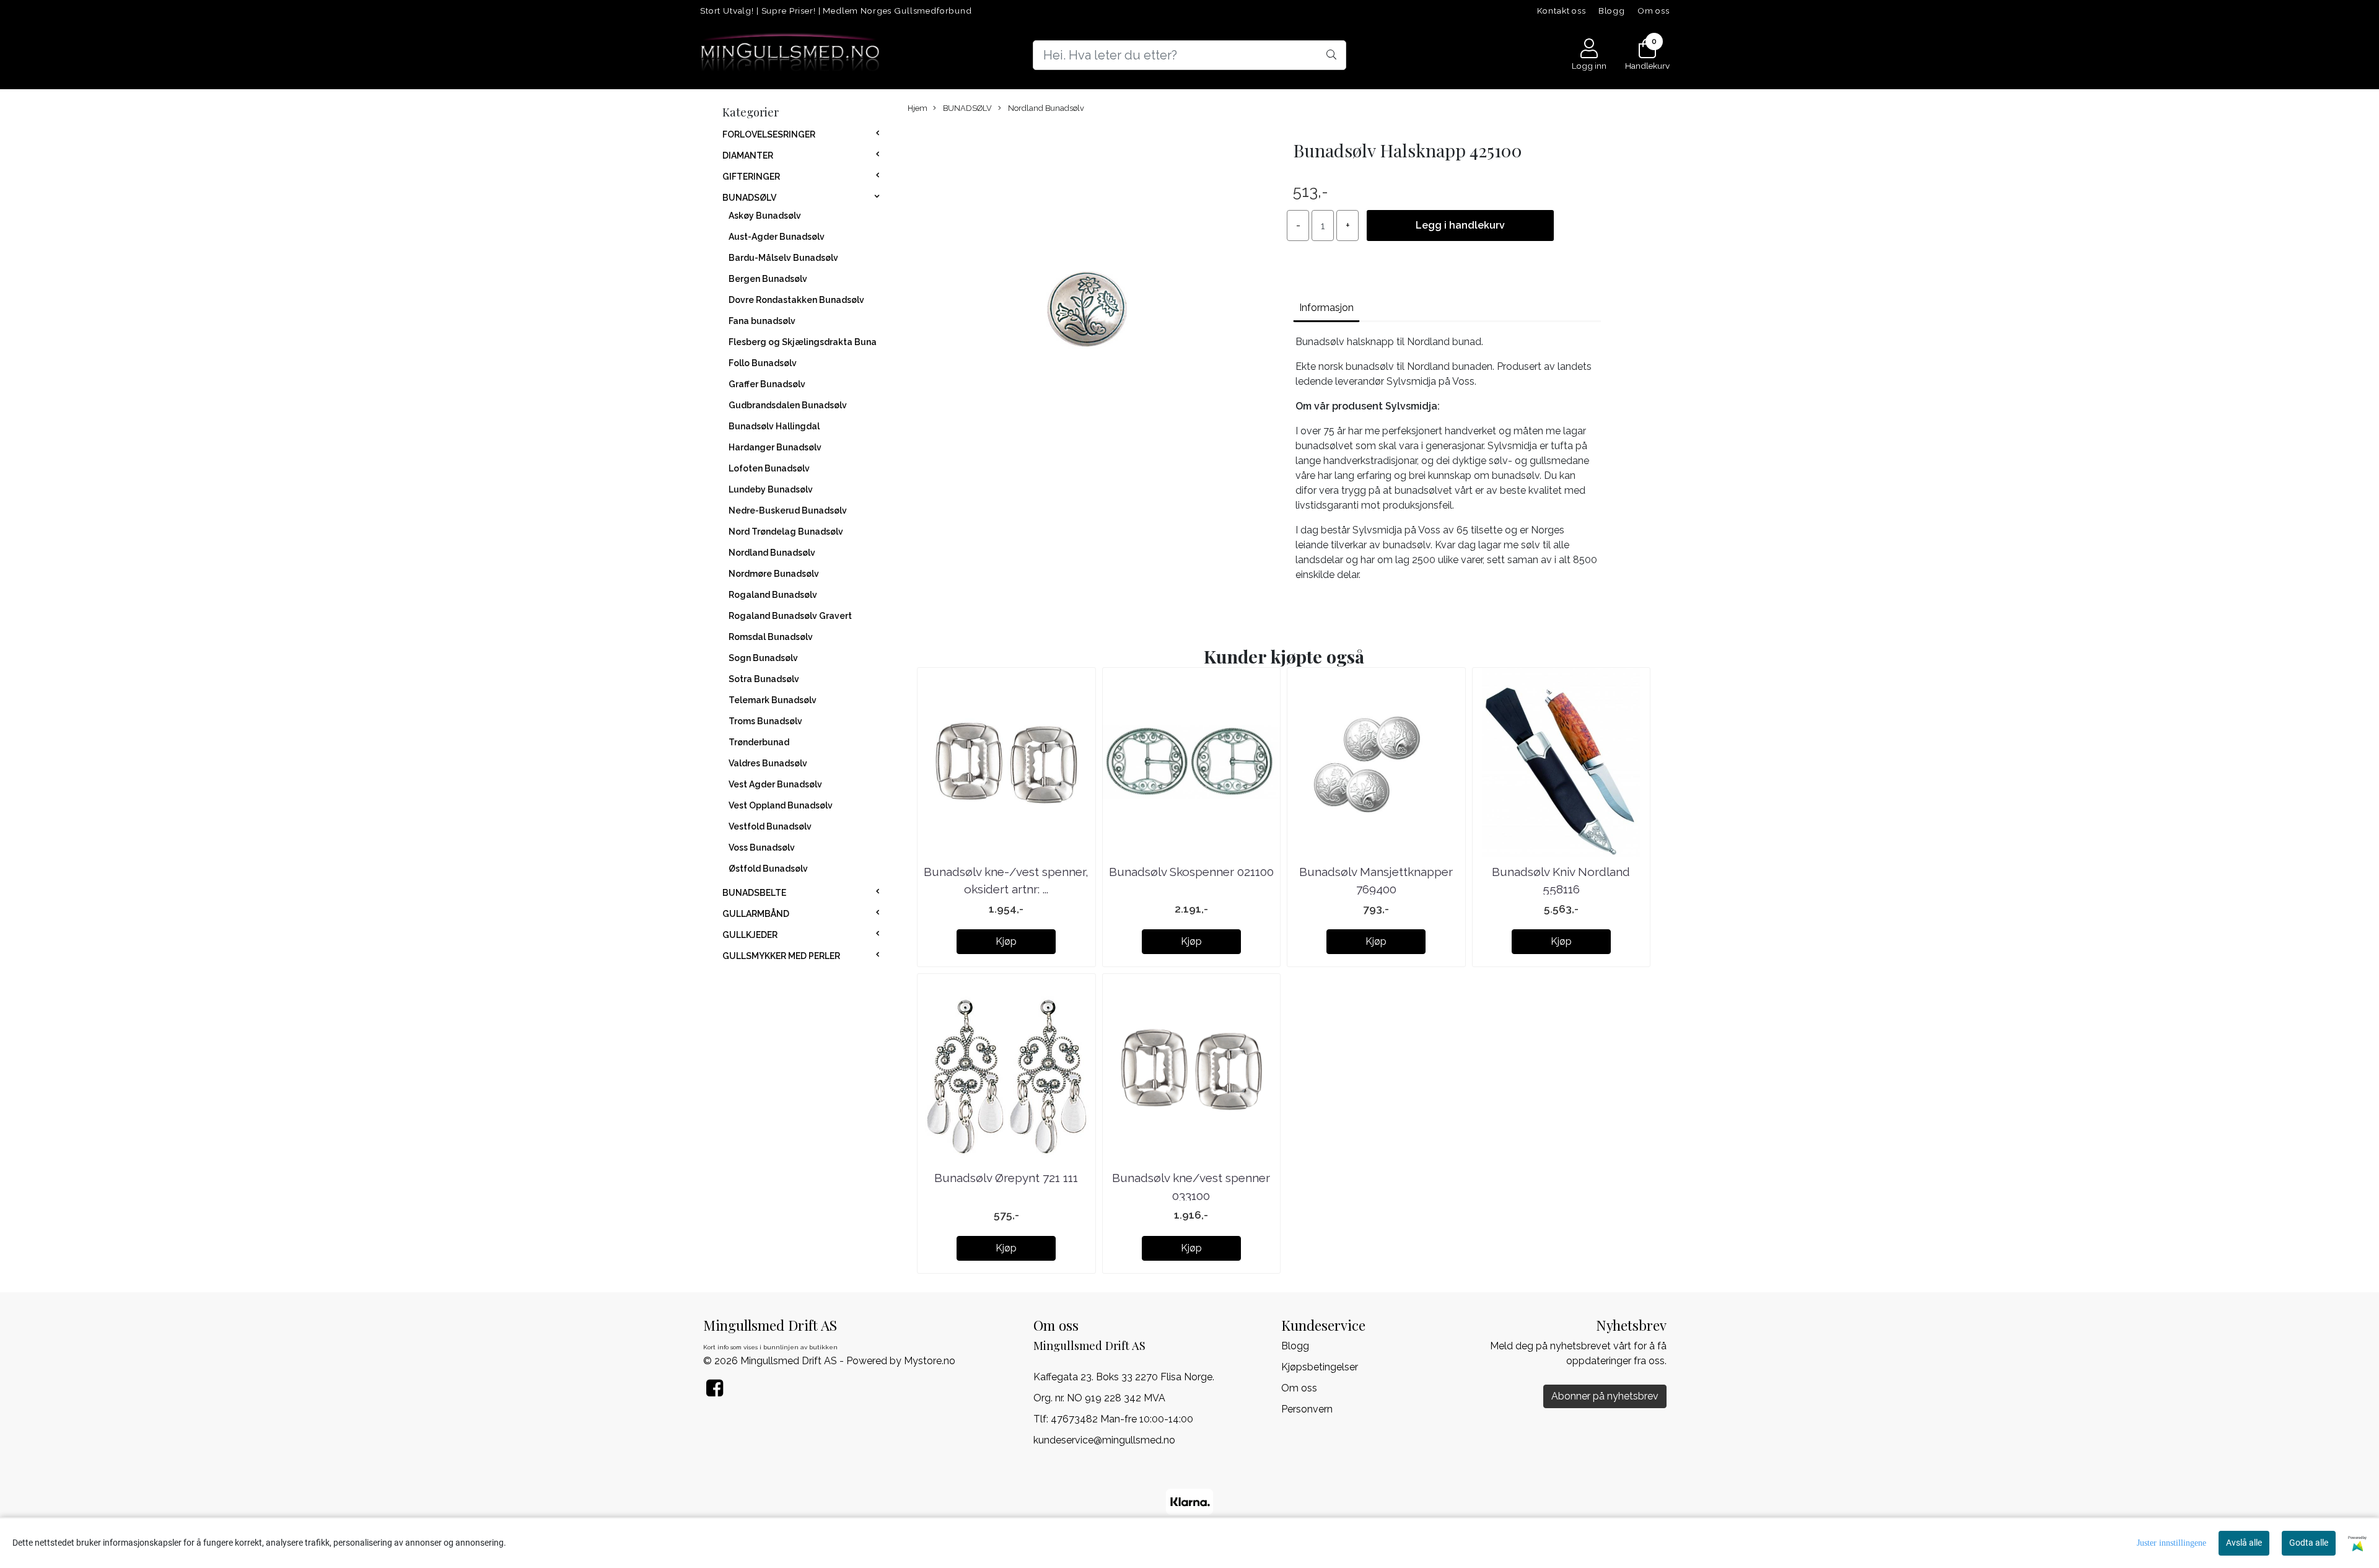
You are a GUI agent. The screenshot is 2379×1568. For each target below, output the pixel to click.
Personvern (1307, 1409)
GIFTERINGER (751, 177)
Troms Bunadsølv (765, 721)
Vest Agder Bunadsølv (775, 784)
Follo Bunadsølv (763, 363)
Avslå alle (2244, 1543)
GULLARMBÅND (756, 914)
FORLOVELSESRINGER (769, 134)
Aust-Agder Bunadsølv (777, 237)
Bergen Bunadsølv (768, 279)
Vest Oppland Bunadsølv (781, 805)
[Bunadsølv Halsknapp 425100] (1088, 313)
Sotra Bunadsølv (764, 679)
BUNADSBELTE (754, 893)
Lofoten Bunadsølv (769, 468)
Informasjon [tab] (1326, 308)
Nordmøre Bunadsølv (774, 574)
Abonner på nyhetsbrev (1605, 1396)
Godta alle (2309, 1543)
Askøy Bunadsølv (765, 216)
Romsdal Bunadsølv (771, 637)
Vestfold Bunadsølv (770, 826)
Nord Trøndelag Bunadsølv (786, 532)
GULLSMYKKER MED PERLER (781, 956)
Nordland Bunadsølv (772, 553)
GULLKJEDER (750, 935)
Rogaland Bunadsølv (773, 595)
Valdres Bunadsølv (768, 763)
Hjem (918, 108)
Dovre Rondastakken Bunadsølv (796, 300)
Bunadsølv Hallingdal (774, 426)
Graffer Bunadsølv (767, 384)
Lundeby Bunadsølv (771, 489)
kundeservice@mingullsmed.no (1104, 1440)
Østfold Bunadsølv (768, 869)
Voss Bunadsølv (762, 848)
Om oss (1654, 11)
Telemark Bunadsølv (773, 700)
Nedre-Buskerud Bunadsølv (788, 510)
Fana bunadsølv (762, 321)
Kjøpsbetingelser (1320, 1367)
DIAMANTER (748, 155)
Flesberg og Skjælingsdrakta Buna (803, 342)
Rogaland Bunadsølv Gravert (790, 616)
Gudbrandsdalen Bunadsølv (788, 405)
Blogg (1612, 11)
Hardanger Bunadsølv (775, 447)
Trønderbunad (759, 742)
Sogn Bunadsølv (763, 658)
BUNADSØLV (749, 198)
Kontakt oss (1562, 11)
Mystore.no (930, 1361)
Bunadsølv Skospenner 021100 (1191, 872)
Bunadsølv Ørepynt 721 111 (1006, 1178)
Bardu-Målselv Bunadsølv (783, 258)
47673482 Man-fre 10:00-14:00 (1122, 1419)
